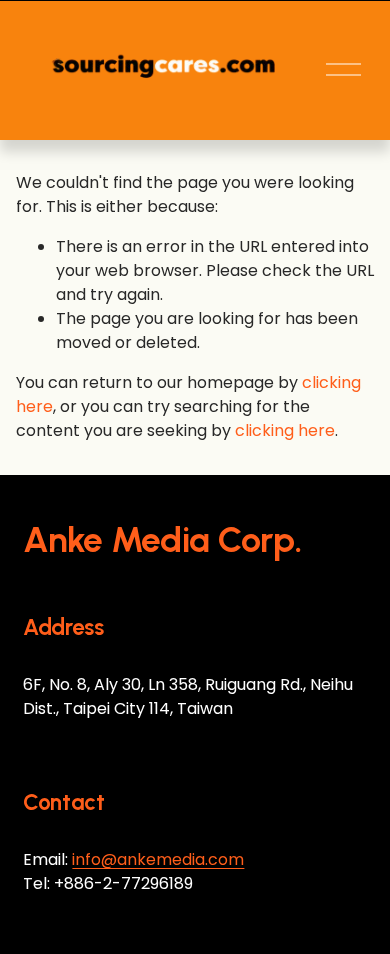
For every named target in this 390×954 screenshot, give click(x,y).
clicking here (285, 430)
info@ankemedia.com (158, 859)
